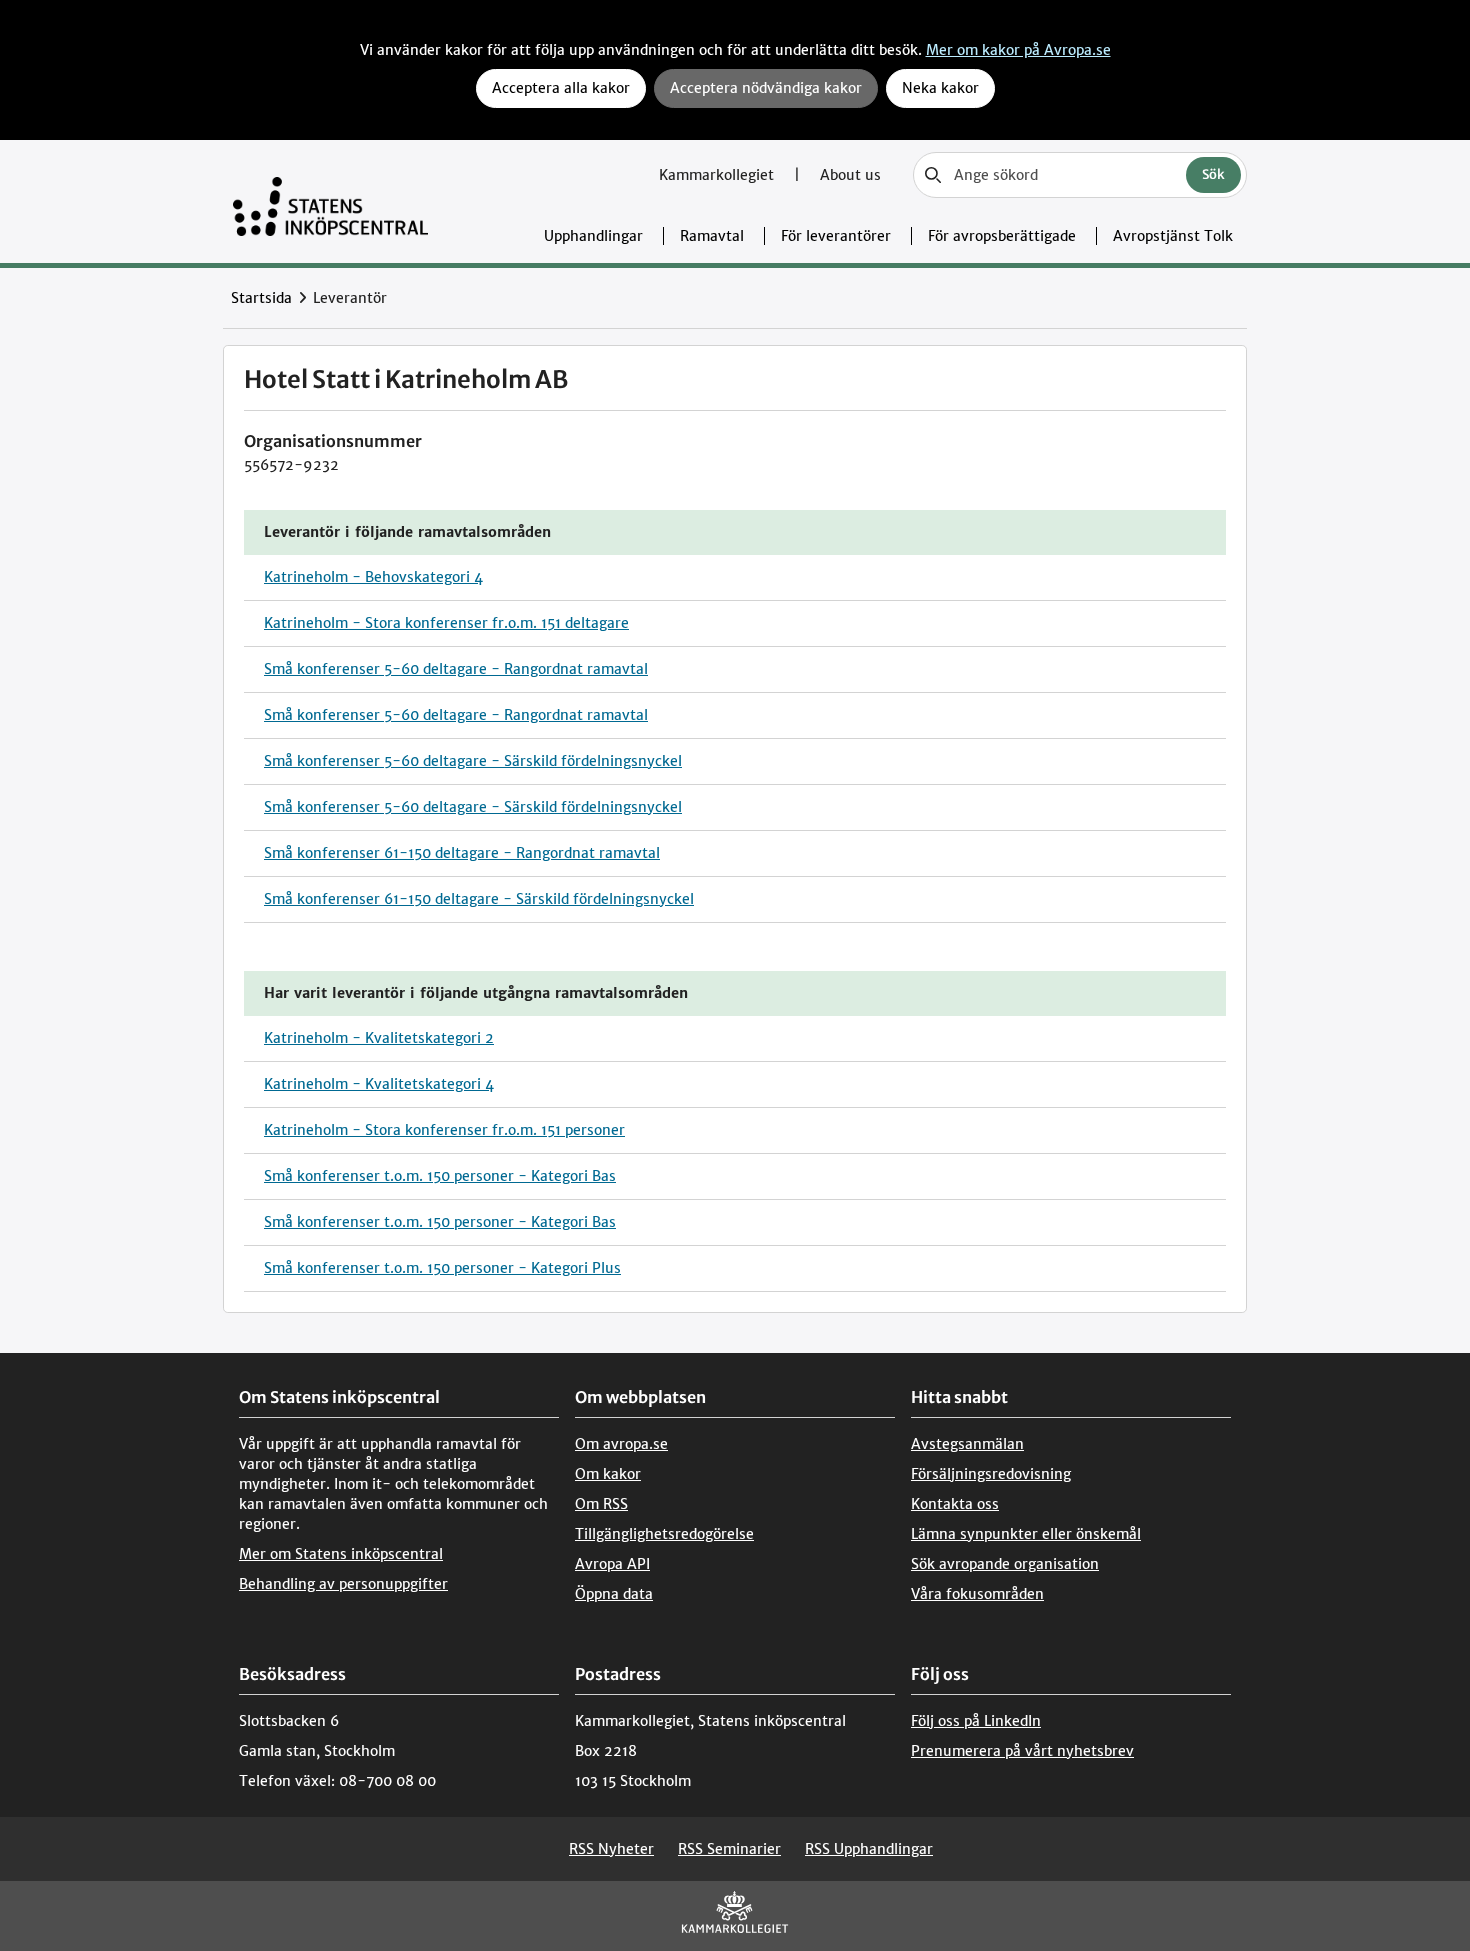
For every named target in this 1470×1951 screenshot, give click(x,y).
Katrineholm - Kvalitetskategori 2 (379, 1038)
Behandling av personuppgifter (343, 1584)
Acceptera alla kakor (561, 88)
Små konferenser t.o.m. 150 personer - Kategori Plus (442, 1268)
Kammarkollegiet (718, 175)
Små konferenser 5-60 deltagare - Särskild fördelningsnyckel (473, 761)
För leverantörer (836, 236)
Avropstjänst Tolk (1173, 236)
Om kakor (608, 1474)
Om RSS (601, 1504)
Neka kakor (940, 88)
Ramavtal (712, 236)
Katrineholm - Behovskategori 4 (373, 577)
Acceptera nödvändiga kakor (766, 88)
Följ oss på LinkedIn (976, 1721)
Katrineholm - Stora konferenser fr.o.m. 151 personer (444, 1130)
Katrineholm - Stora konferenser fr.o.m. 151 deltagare (446, 623)
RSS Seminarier (729, 1849)
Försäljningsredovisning (991, 1474)
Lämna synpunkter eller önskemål (1026, 1534)
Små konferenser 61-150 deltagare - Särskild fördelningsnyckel (479, 899)
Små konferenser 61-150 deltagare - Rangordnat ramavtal (462, 853)
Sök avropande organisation (1005, 1564)
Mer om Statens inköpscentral (341, 1554)
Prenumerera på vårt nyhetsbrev (1022, 1751)
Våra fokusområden (977, 1594)
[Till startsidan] (330, 201)
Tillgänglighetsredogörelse (664, 1534)
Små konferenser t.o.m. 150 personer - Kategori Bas (440, 1176)
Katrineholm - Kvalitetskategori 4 (379, 1084)
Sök (1213, 174)
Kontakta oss (955, 1504)
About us (850, 175)
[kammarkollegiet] (735, 1916)
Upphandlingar (593, 236)
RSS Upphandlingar (869, 1849)
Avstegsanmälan (967, 1444)
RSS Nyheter (611, 1849)
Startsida (261, 298)
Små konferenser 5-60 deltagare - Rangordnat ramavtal (456, 669)
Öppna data (614, 1594)
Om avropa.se (621, 1444)
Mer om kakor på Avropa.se (1018, 50)
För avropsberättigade (1002, 236)
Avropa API (612, 1564)
